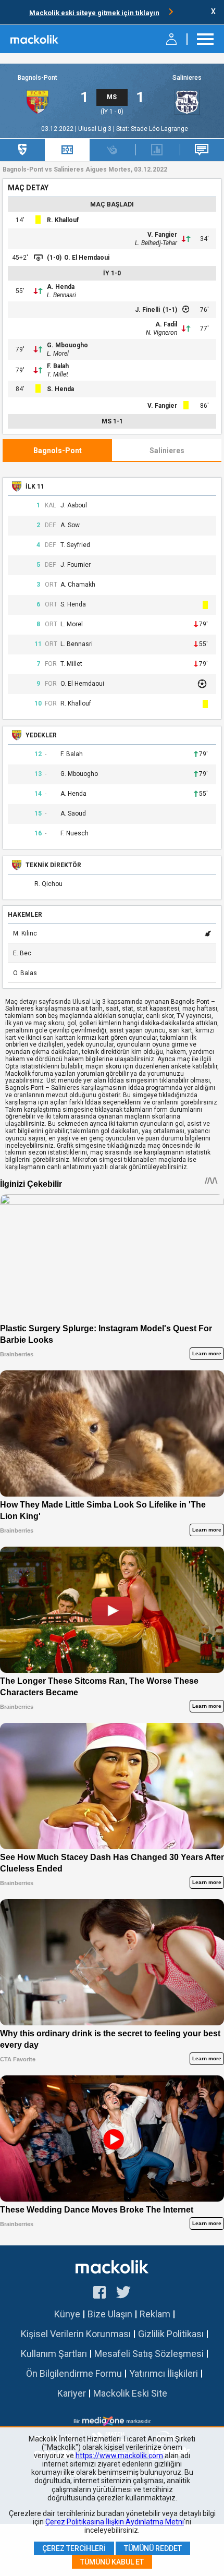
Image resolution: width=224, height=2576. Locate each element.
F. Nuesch (74, 834)
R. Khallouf (63, 220)
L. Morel (58, 354)
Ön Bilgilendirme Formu (74, 2373)
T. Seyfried (75, 545)
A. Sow (70, 525)
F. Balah (58, 366)
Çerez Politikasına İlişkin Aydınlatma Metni (115, 2522)
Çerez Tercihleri (74, 2548)
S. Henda (60, 389)
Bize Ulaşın (110, 2314)
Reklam (155, 2314)
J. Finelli (147, 310)
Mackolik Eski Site (130, 2393)
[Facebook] (99, 2294)
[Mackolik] (35, 39)
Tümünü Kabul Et (112, 2562)
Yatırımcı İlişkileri (164, 2373)
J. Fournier (76, 565)
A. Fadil (166, 324)
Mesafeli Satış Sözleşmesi (149, 2354)
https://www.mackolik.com (119, 2456)
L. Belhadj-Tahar (156, 243)
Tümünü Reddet (153, 2548)
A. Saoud (73, 814)
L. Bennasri (61, 295)
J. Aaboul (74, 506)
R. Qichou (48, 884)
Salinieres (187, 78)
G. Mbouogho (67, 345)
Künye (67, 2314)
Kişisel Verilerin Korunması (76, 2334)
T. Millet (58, 374)
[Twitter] (124, 2294)
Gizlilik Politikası (171, 2334)
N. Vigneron (161, 333)
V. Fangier (162, 235)
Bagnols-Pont (38, 78)
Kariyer (72, 2393)
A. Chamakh (78, 585)
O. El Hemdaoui (87, 258)
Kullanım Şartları (54, 2354)
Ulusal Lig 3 (96, 129)
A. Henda (61, 287)
